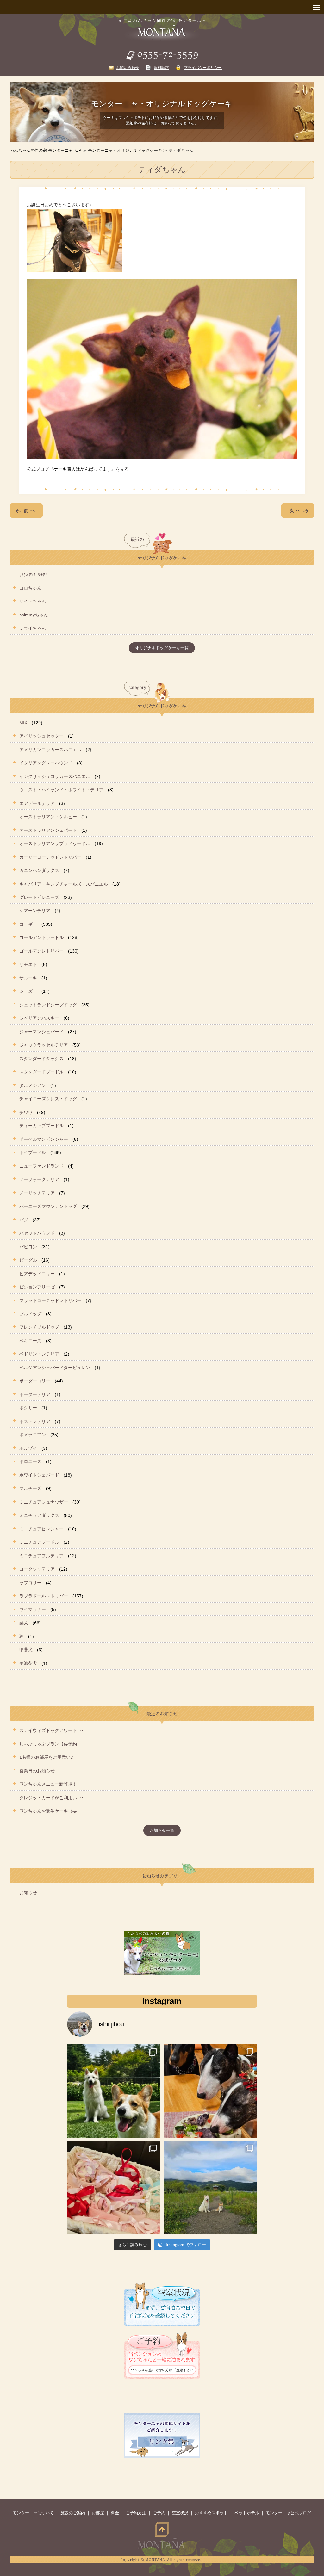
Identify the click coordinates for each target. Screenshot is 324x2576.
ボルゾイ (28, 1448)
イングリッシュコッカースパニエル (55, 776)
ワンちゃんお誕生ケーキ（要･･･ (51, 1811)
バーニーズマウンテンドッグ (48, 1206)
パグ (24, 1220)
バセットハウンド (37, 1233)
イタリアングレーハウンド (46, 763)
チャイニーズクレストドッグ (48, 1099)
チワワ (26, 1112)
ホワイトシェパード (39, 1475)
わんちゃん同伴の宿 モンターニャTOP (46, 150)
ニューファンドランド (41, 1166)
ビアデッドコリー (37, 1274)
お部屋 (98, 2513)
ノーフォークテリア (39, 1179)
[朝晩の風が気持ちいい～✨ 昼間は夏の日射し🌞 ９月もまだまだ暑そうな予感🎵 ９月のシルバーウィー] (114, 2091)
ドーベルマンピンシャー (44, 1139)
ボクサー (28, 1408)
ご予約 (159, 2513)
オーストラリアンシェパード (48, 830)
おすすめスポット (211, 2513)
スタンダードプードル (41, 1072)
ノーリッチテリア (37, 1193)
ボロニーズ (30, 1461)
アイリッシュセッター (41, 736)
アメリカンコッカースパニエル (50, 750)
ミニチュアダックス (39, 1515)
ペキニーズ (30, 1341)
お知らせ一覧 (162, 1830)
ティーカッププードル (41, 1126)
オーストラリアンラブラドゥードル (55, 843)
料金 (115, 2513)
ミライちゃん (33, 628)
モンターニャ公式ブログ (288, 2513)
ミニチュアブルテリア (41, 1556)
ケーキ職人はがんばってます (82, 469)
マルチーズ (30, 1488)
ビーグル (28, 1260)
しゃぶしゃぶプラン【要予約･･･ (51, 1744)
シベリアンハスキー (39, 1018)
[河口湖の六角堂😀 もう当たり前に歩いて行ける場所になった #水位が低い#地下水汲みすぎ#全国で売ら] (210, 2187)
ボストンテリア (35, 1421)
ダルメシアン (33, 1085)
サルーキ (28, 978)
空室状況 (180, 2513)
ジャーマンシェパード (41, 1032)
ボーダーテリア (35, 1394)
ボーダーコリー (35, 1381)
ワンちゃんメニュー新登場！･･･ (51, 1784)
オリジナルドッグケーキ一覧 (162, 648)
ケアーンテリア (35, 911)
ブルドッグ (30, 1314)
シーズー (28, 991)
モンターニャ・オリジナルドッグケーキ (125, 150)
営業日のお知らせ (37, 1771)
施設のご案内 (73, 2513)
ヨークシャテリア (37, 1569)
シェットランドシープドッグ (48, 1005)
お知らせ (28, 1893)
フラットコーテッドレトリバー (50, 1300)
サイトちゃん (33, 601)
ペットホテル (247, 2513)
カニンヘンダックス (39, 870)
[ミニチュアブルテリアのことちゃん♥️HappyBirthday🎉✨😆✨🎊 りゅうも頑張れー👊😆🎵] (210, 2091)
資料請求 (161, 68)
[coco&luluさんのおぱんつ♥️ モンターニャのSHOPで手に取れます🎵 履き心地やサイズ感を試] (114, 2187)
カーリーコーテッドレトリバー (50, 857)
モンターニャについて (33, 2513)
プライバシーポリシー (203, 68)
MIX (23, 723)
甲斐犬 (26, 1650)
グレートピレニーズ (39, 897)
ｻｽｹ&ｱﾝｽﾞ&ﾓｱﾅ (33, 575)
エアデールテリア (37, 803)
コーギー (28, 924)
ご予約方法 (136, 2513)
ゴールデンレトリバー (41, 951)
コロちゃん (30, 588)
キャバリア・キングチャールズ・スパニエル (64, 884)
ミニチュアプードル (39, 1542)
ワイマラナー (33, 1609)
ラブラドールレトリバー (44, 1596)
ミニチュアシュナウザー (44, 1502)
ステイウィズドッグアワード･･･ (51, 1730)
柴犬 (24, 1623)
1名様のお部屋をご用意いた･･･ (50, 1757)
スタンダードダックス (41, 1059)
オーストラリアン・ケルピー (48, 817)
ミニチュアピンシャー (41, 1529)
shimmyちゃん (34, 615)
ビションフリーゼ (37, 1287)
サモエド (28, 964)
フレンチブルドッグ (39, 1327)
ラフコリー (30, 1583)
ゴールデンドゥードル (41, 937)
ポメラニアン (33, 1435)
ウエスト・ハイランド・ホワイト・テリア (61, 790)
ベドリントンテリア (39, 1354)
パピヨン (28, 1247)
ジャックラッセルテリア (44, 1045)
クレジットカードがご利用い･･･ (51, 1798)
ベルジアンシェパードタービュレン (55, 1368)
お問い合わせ (128, 68)
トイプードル (33, 1152)
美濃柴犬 (28, 1663)
